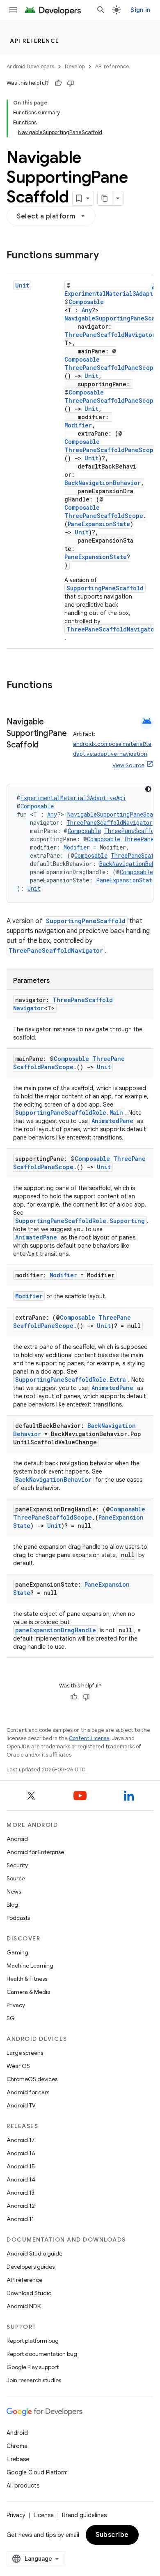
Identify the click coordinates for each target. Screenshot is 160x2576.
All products (23, 2485)
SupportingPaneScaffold (105, 588)
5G (11, 2018)
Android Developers (30, 66)
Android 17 (21, 2140)
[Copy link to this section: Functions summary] (107, 256)
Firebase (18, 2459)
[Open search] (101, 10)
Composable (86, 302)
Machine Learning (30, 1966)
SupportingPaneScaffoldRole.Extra (71, 1380)
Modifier (78, 425)
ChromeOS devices (32, 2079)
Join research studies (34, 2380)
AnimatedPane (112, 1121)
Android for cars (28, 2092)
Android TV (21, 2105)
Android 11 (20, 2219)
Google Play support (33, 2367)
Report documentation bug (42, 2354)
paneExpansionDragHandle (56, 1630)
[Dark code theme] (148, 789)
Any (87, 310)
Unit (22, 285)
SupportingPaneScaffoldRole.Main (69, 1113)
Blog (12, 1905)
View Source (128, 765)
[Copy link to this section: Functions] (61, 686)
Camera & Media (29, 1992)
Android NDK (24, 2306)
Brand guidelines (84, 2515)
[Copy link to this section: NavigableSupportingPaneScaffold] (47, 745)
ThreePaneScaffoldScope (104, 516)
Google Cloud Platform (37, 2472)
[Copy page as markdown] (105, 198)
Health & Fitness (27, 1979)
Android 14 (21, 2179)
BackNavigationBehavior (103, 483)
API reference (35, 41)
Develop (75, 66)
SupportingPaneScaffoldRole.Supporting (80, 1221)
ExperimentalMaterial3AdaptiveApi (73, 798)
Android (17, 1839)
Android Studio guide (34, 2253)
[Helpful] (58, 83)
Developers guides (31, 2267)
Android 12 (21, 2206)
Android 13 (21, 2193)
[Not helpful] (71, 83)
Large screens (25, 2053)
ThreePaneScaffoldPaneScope (111, 368)
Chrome (17, 2446)
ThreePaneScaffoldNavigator (110, 335)
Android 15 (21, 2166)
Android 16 (21, 2153)
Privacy (16, 2005)
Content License (89, 1738)
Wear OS (18, 2066)
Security (17, 1865)
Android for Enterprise (35, 1852)
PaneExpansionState (99, 524)
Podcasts (18, 1918)
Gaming (17, 1952)
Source (16, 1878)
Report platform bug (33, 2341)
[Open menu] (13, 10)
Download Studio (29, 2293)
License (44, 2515)
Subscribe (112, 2535)
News (14, 1891)
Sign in (140, 10)
